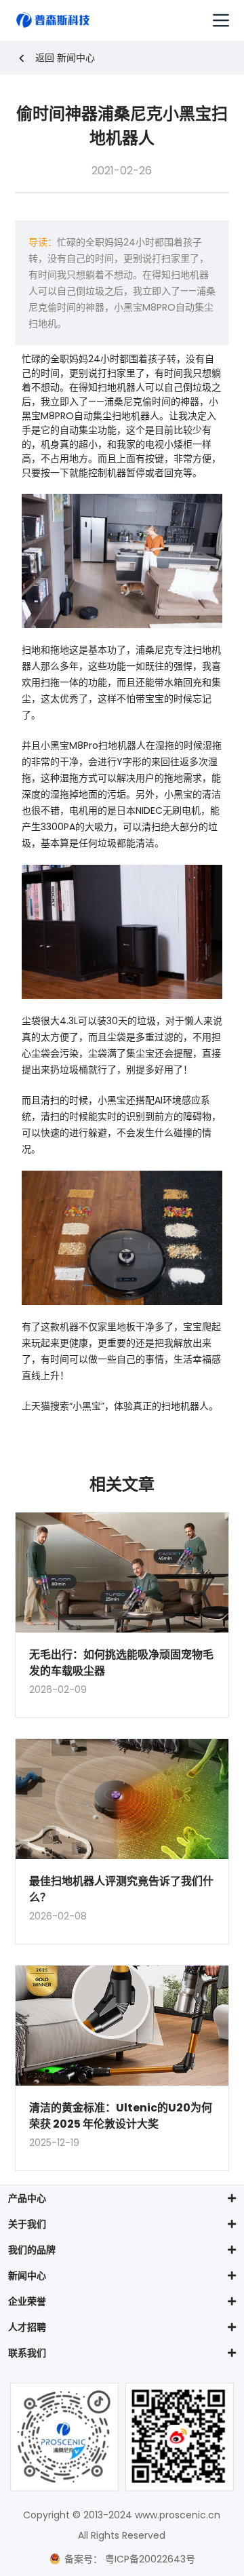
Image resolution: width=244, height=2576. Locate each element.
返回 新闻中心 (65, 58)
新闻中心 (27, 2276)
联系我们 (27, 2353)
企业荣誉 (27, 2301)
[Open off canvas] (221, 20)
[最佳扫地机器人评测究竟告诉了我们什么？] (122, 1799)
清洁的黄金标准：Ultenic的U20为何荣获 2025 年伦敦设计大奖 (121, 2116)
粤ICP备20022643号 (149, 2559)
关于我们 (27, 2224)
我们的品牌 (32, 2250)
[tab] (122, 2198)
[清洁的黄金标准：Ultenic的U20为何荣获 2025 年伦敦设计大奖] (122, 2026)
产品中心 (27, 2198)
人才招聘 (27, 2327)
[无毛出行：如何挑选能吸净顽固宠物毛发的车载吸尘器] (122, 1573)
